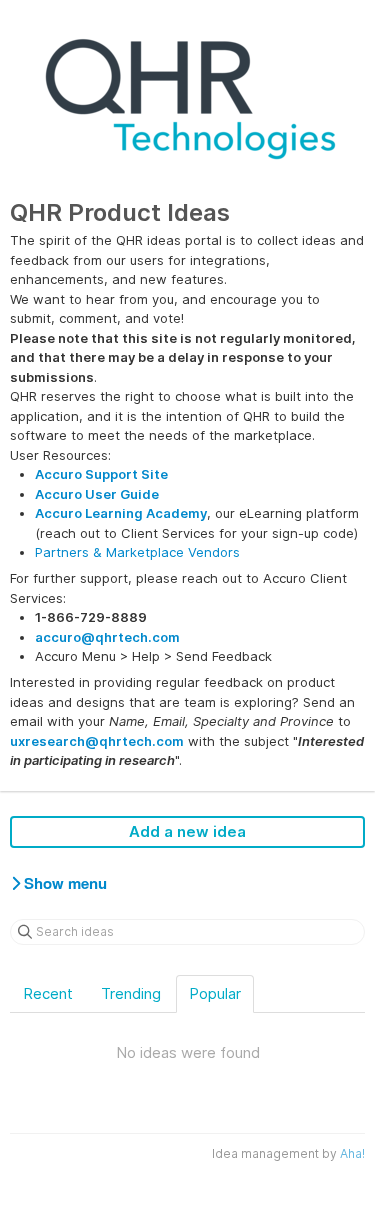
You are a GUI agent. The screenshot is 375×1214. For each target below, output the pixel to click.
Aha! (352, 1153)
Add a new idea (187, 831)
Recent (48, 993)
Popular (215, 993)
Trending (131, 993)
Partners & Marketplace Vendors (137, 552)
